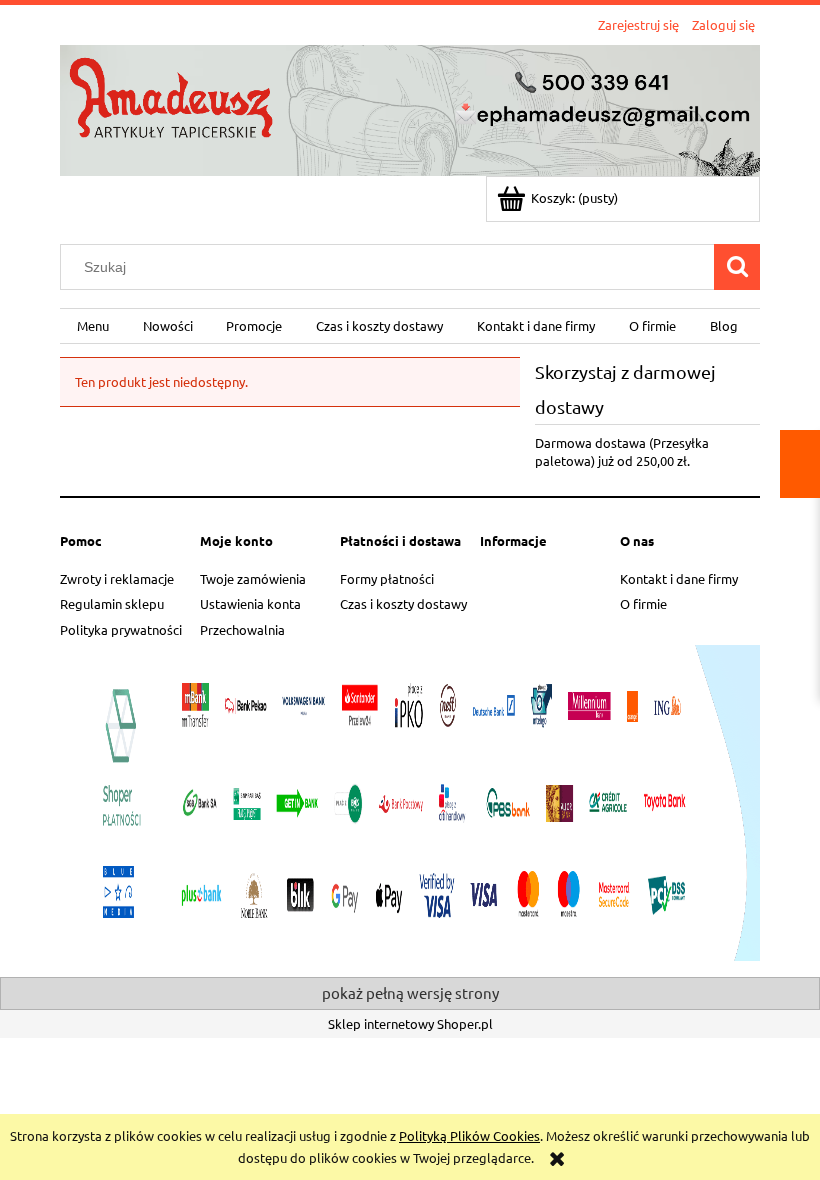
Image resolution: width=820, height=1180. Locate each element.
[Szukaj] (737, 267)
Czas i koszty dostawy (403, 603)
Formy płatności (387, 578)
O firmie (643, 603)
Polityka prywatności (121, 629)
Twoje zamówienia (253, 578)
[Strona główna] (410, 107)
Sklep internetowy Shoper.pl (410, 1023)
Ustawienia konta (250, 603)
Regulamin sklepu (112, 603)
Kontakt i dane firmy (679, 578)
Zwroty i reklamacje (117, 578)
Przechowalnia (242, 629)
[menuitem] (93, 326)
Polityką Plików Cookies (469, 1135)
